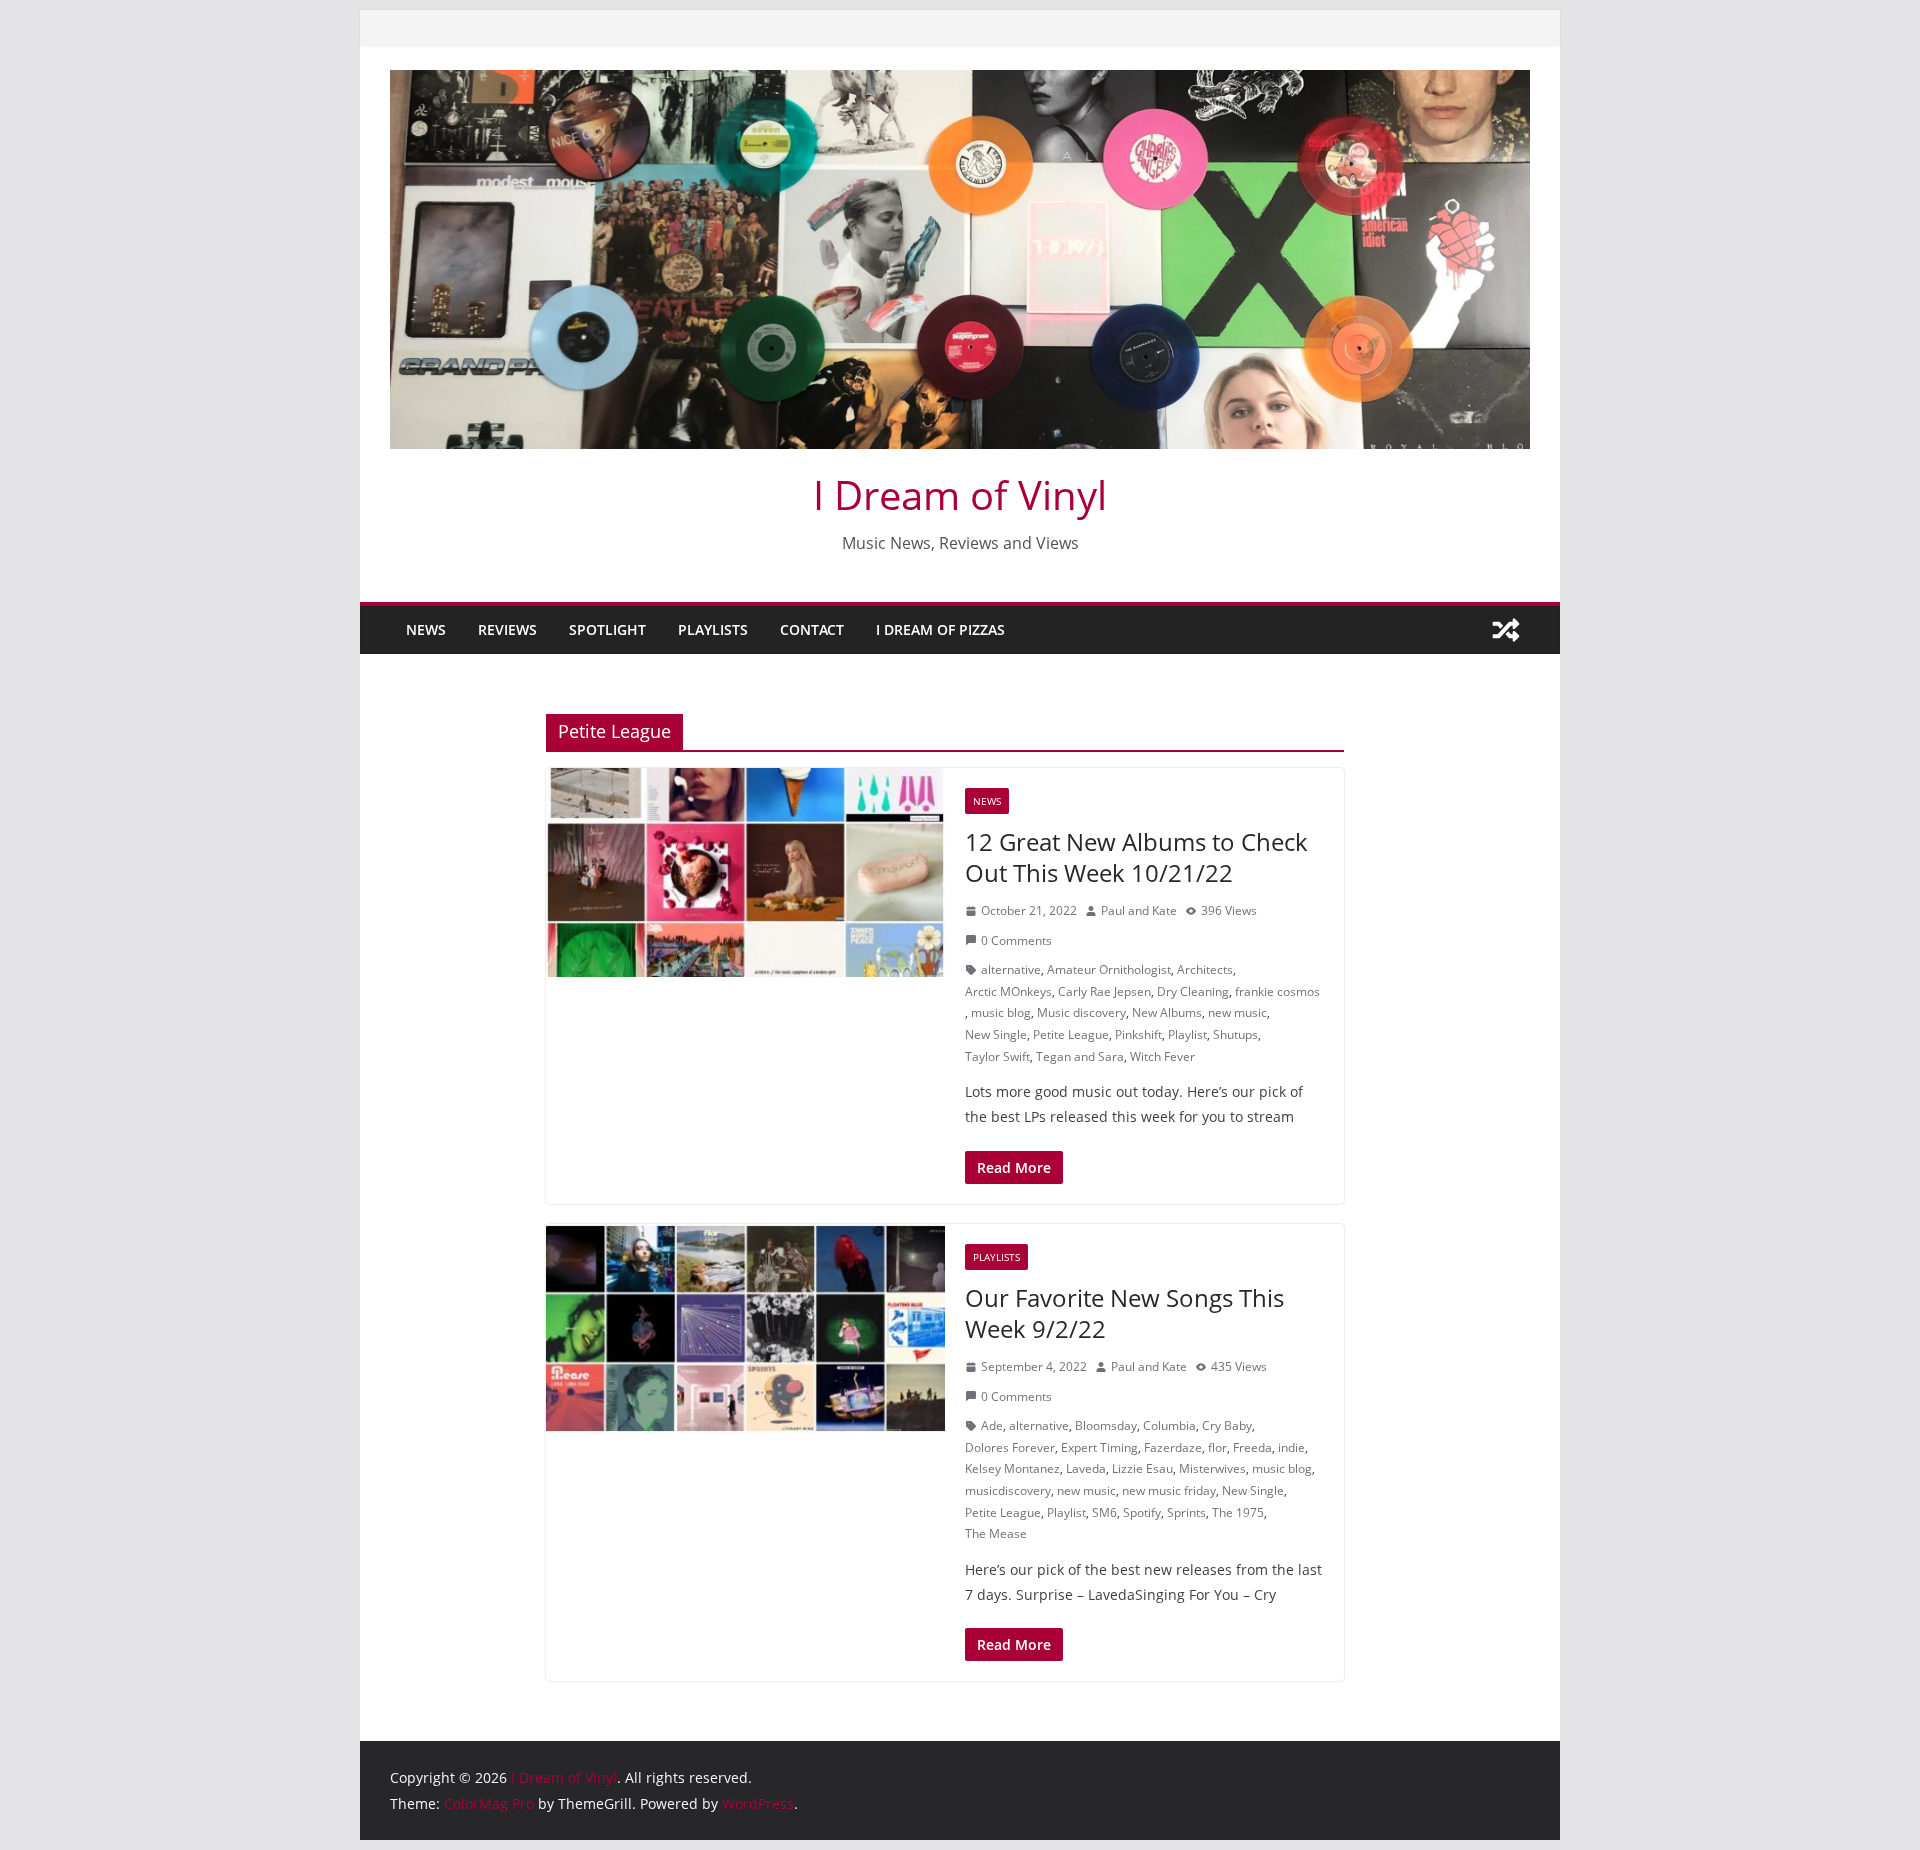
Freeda (1252, 1447)
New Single (996, 1034)
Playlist (1187, 1034)
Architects (1205, 969)
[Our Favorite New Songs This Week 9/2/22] (745, 1329)
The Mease (996, 1533)
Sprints (1186, 1512)
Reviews (507, 629)
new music (1237, 1012)
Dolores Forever (1010, 1447)
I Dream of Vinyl (960, 494)
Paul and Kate (1139, 910)
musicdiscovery (1008, 1490)
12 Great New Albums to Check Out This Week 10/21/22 (1136, 857)
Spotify (1142, 1512)
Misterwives (1212, 1468)
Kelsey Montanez (1012, 1468)
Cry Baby (1227, 1425)
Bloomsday (1106, 1425)
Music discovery (1081, 1012)
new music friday (1169, 1490)
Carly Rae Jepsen (1104, 991)
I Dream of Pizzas (940, 629)
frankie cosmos (1277, 991)
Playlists (713, 629)
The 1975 (1238, 1512)
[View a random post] (1506, 630)
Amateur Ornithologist (1109, 969)
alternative (1011, 969)
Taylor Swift (997, 1056)
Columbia (1169, 1425)
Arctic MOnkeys (1008, 991)
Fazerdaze (1173, 1447)
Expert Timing (1099, 1447)
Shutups (1235, 1034)
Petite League (1071, 1034)
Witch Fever (1162, 1056)
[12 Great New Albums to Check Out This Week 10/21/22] (745, 873)
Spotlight (607, 629)
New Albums (1167, 1012)
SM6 (1104, 1512)
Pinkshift (1138, 1034)
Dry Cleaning (1193, 991)
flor (1217, 1447)
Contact (812, 629)
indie (1291, 1447)
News (426, 629)
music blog (1001, 1012)
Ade (992, 1425)
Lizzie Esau (1142, 1468)
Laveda (1086, 1468)
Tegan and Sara (1080, 1056)
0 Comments (1016, 940)
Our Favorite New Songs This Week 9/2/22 (1124, 1313)
